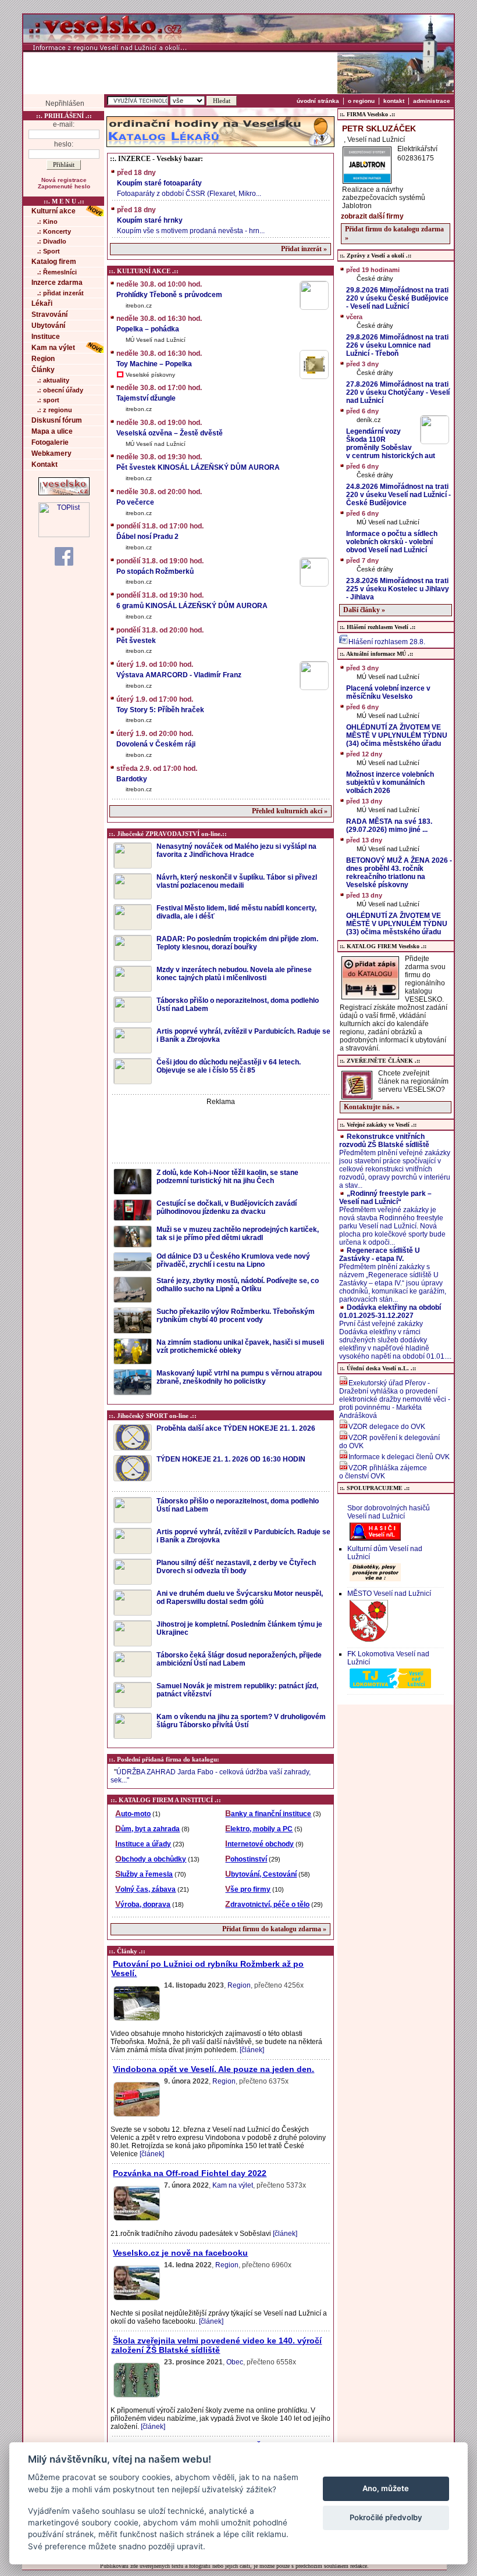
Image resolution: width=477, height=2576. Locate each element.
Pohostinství (246, 1859)
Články (43, 370)
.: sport (48, 400)
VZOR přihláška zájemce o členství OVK (383, 1472)
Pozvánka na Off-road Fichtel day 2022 (190, 2173)
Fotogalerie (50, 442)
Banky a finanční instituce (268, 1814)
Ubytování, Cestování (261, 1874)
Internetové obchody (259, 1844)
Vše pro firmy (248, 1889)
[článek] (252, 2050)
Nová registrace (64, 180)
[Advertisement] (180, 73)
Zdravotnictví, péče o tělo (267, 1905)
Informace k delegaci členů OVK (399, 1457)
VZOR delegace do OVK (387, 1427)
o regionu (361, 101)
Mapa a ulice (52, 431)
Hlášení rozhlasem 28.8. (387, 642)
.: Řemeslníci (57, 272)
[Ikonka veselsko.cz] (64, 493)
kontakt (394, 101)
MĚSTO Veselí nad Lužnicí (389, 1594)
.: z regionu (55, 410)
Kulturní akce (54, 211)
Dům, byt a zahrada (147, 1829)
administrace (432, 101)
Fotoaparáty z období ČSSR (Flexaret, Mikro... (189, 183)
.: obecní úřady (60, 390)
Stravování (49, 315)
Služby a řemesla (144, 1874)
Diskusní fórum (57, 420)
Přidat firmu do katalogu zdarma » (274, 1929)
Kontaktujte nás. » (372, 1107)
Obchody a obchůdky (151, 1859)
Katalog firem (54, 262)
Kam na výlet (53, 348)
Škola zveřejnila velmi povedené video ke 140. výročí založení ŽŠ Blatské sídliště (216, 2345)
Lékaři (42, 303)
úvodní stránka (318, 101)
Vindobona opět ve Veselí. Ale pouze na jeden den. (213, 2069)
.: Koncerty (54, 231)
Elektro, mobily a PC (259, 1829)
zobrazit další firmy (372, 216)
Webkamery (51, 453)
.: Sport (49, 251)
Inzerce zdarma (57, 283)
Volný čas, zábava (145, 1889)
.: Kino (47, 221)
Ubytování (48, 326)
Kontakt (45, 465)
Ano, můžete (386, 2488)
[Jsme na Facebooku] (64, 556)
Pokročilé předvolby (386, 2517)
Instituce (46, 337)
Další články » (364, 610)
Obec (235, 2362)
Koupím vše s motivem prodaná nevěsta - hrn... (191, 220)
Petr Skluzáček (379, 128)
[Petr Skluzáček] (367, 180)
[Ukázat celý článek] (136, 2020)
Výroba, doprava (143, 1905)
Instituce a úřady (143, 1844)
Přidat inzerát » (304, 249)
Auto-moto (133, 1814)
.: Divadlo (52, 241)
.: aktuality (53, 380)
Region (43, 359)
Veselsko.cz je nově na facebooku (180, 2253)
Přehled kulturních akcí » (290, 811)
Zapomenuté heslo (64, 186)
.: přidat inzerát (60, 293)
